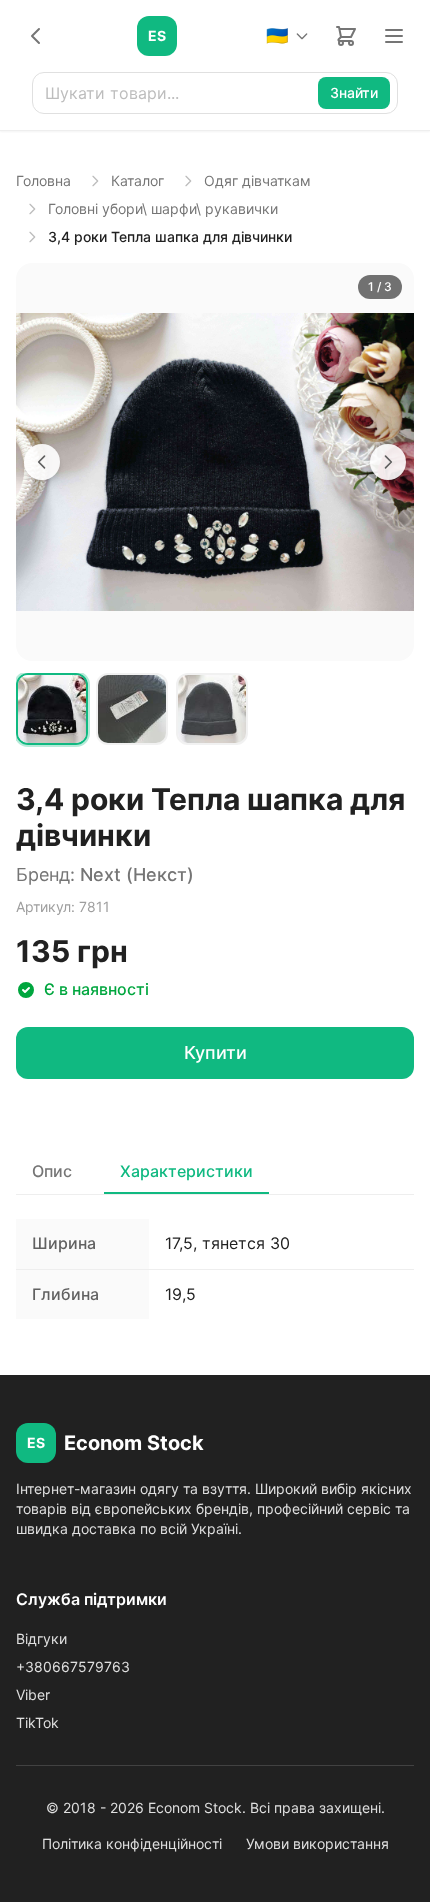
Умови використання (317, 1843)
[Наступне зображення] (388, 462)
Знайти (354, 92)
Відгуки (41, 1638)
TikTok (37, 1722)
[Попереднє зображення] (42, 462)
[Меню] (394, 36)
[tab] (52, 709)
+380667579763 (73, 1666)
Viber (33, 1694)
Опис (52, 1171)
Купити (215, 1052)
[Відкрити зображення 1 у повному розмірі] (215, 462)
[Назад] (36, 36)
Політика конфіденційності (132, 1843)
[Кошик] (346, 36)
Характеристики (186, 1171)
